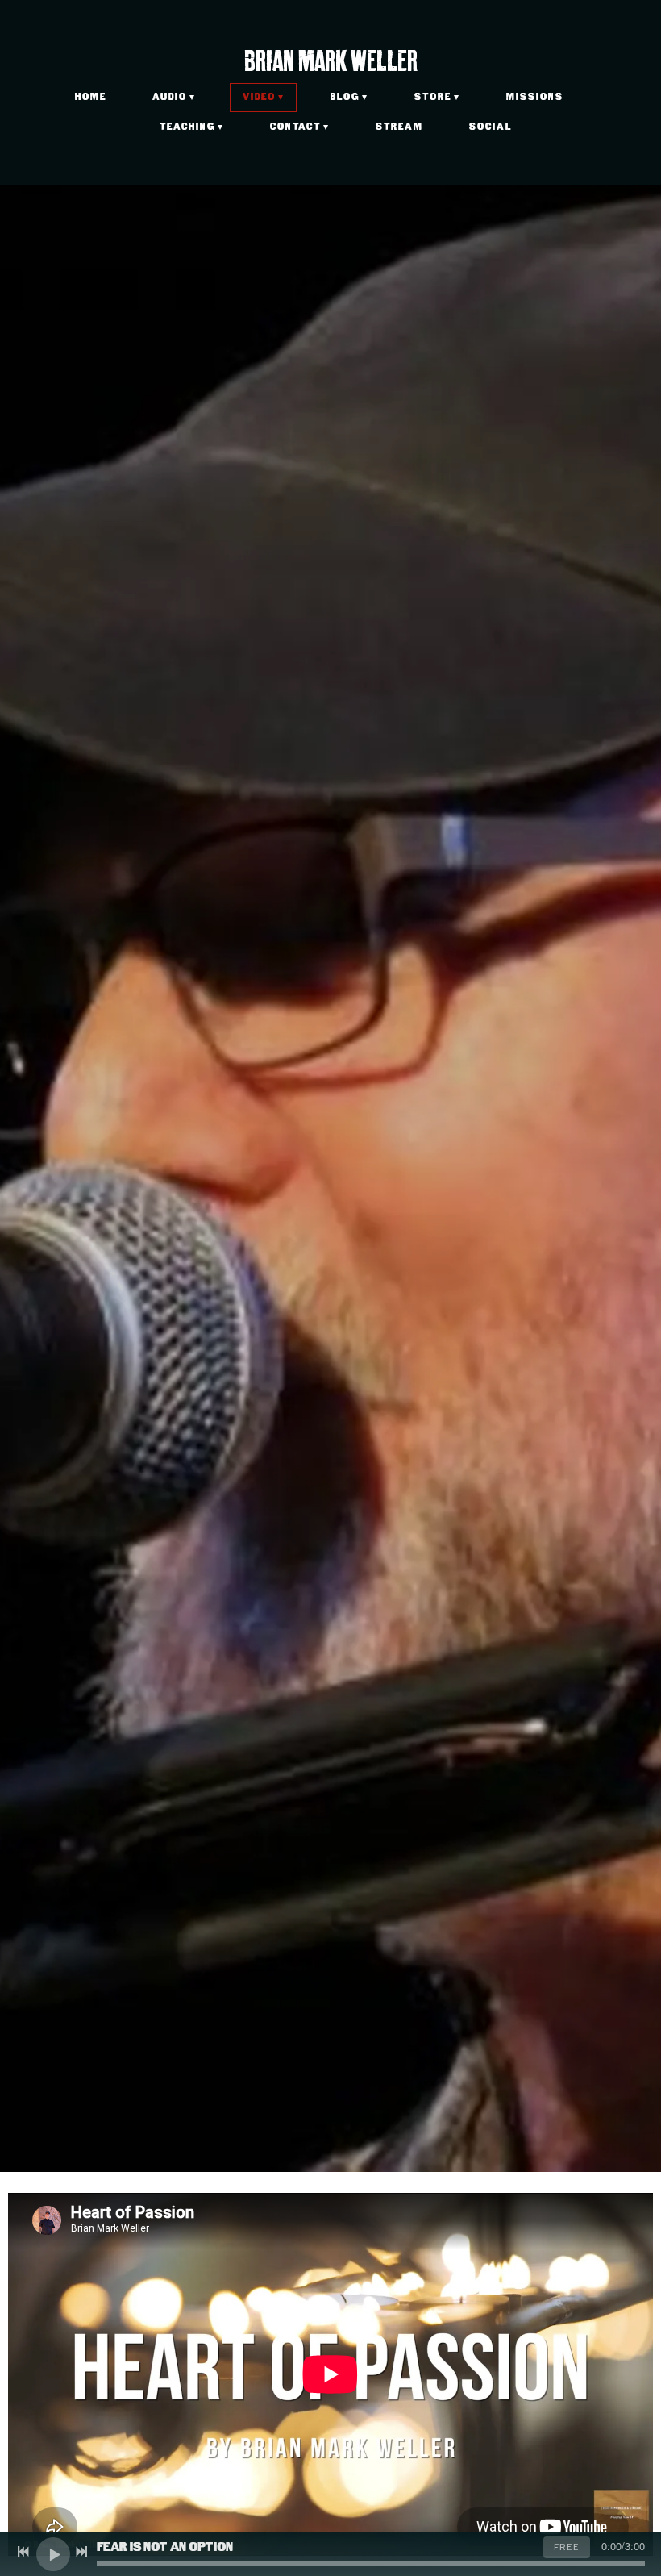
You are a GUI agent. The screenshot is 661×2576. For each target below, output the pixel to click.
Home (91, 97)
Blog (345, 97)
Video (259, 97)
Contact (295, 127)
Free (567, 2547)
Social (491, 127)
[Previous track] (23, 2552)
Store (433, 97)
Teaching (187, 127)
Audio (170, 97)
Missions (535, 97)
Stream (399, 127)
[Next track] (81, 2552)
